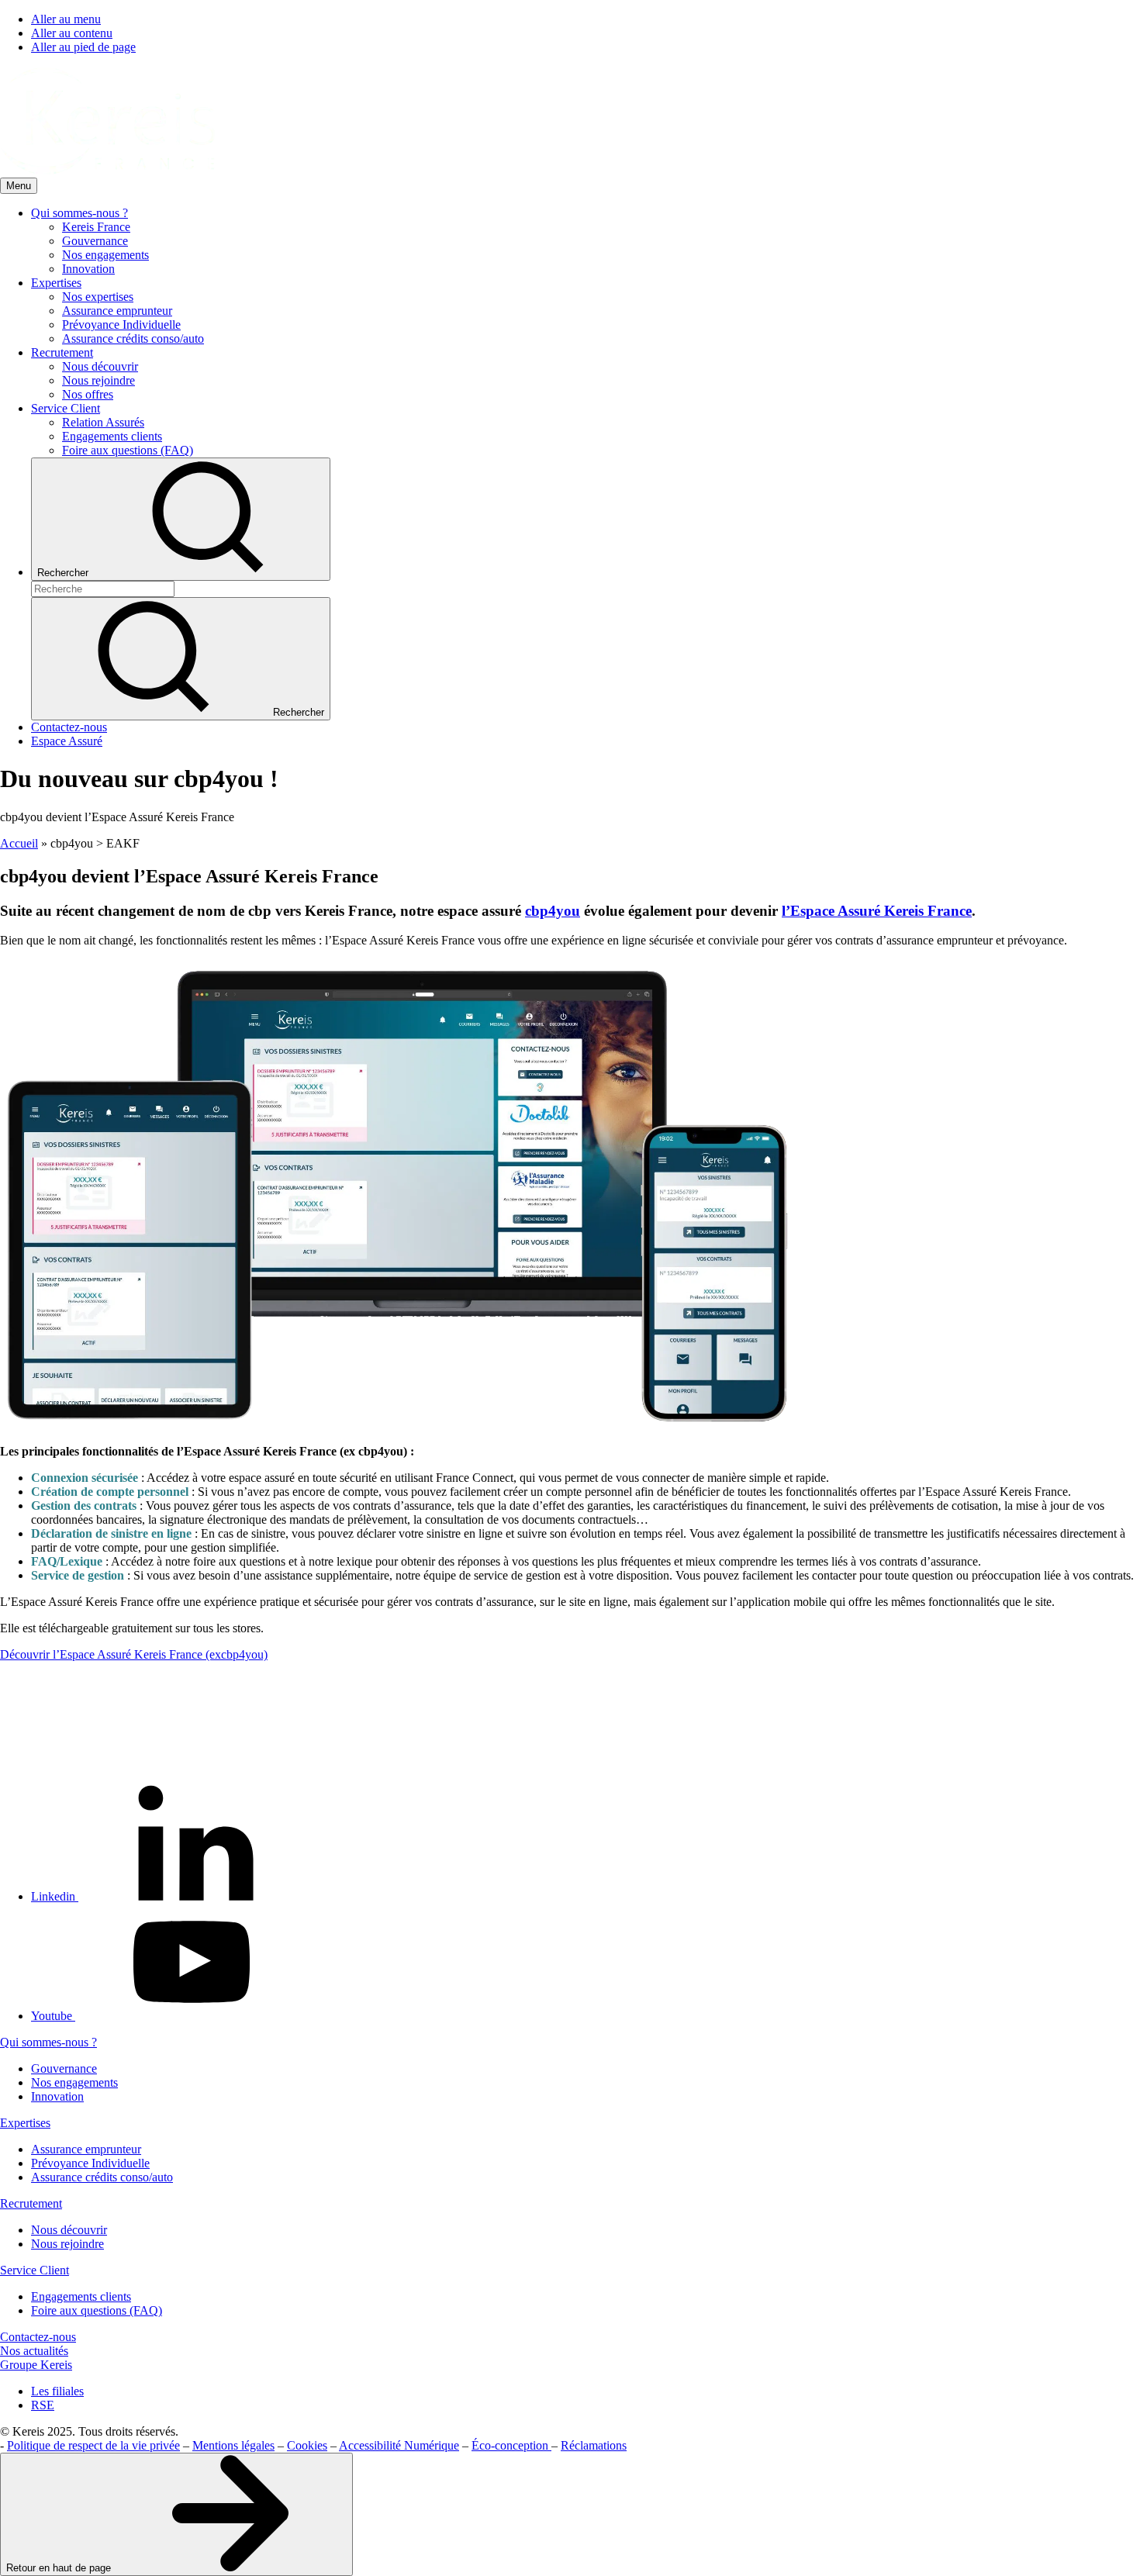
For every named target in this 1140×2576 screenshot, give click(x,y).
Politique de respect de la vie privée (93, 2445)
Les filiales (57, 2391)
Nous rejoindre (67, 2244)
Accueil (19, 843)
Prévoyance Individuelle (90, 2163)
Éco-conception (511, 2445)
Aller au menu (66, 19)
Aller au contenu (72, 33)
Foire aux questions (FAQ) (97, 2310)
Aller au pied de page (83, 47)
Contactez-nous (38, 2337)
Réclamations (594, 2445)
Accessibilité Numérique (399, 2445)
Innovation (57, 2096)
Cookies (307, 2445)
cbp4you (553, 911)
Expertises (25, 2123)
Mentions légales (233, 2445)
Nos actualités (34, 2351)
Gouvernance (64, 2068)
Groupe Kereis (36, 2365)
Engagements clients (81, 2296)
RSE (43, 2405)
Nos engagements (74, 2082)
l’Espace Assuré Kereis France (877, 911)
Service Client (35, 2270)
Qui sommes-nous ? (48, 2042)
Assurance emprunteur (86, 2149)
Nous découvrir (69, 2230)
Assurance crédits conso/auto (102, 2177)
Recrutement (31, 2203)
